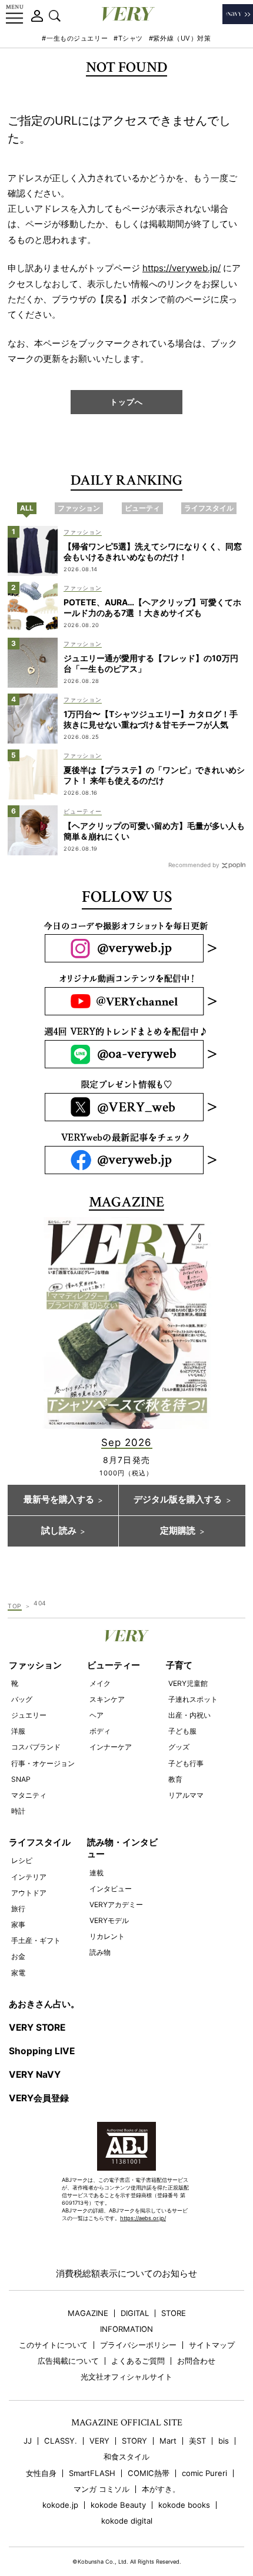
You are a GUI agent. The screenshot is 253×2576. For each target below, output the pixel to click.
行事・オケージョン (43, 1763)
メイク (100, 1683)
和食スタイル (126, 2457)
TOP (15, 1606)
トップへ (126, 402)
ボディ (100, 1731)
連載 (96, 1873)
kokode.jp (60, 2505)
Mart (168, 2441)
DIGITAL (135, 2313)
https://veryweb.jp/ (182, 268)
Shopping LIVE (42, 2051)
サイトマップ (212, 2345)
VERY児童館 (188, 1683)
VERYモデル (109, 1920)
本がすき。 (161, 2489)
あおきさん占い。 (44, 2004)
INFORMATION (126, 2329)
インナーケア (111, 1747)
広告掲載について (68, 2361)
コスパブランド (36, 1747)
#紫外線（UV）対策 (180, 38)
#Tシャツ (128, 38)
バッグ (22, 1699)
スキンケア (107, 1699)
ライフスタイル (40, 1842)
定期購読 (178, 1531)
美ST (197, 2441)
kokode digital (127, 2521)
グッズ (179, 1747)
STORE (174, 2313)
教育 (175, 1779)
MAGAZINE (88, 2313)
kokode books (184, 2505)
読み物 (100, 1952)
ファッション (35, 1665)
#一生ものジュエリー (75, 38)
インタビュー (111, 1889)
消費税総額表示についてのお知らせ (126, 2273)
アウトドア (29, 1893)
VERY (99, 2441)
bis (224, 2441)
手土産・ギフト (36, 1940)
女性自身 (41, 2473)
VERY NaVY (35, 2075)
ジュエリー (29, 1715)
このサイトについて (53, 2345)
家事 (18, 1924)
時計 (18, 1811)
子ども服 (182, 1731)
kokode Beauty (118, 2505)
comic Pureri (204, 2473)
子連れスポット (193, 1699)
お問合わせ (196, 2361)
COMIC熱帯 (149, 2473)
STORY (134, 2441)
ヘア (96, 1715)
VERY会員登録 (39, 2098)
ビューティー (114, 1665)
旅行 (18, 1909)
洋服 (18, 1731)
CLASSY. (61, 2441)
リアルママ (186, 1795)
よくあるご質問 (138, 2361)
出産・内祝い (189, 1715)
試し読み (59, 1531)
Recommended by (194, 865)
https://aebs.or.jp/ (143, 2218)
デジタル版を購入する (178, 1499)
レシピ (22, 1860)
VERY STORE (37, 2027)
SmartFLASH (92, 2473)
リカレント (107, 1936)
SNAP (21, 1779)
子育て (179, 1665)
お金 (18, 1956)
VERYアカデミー (116, 1904)
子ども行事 (186, 1763)
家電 (18, 1973)
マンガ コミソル (101, 2489)
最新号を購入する (59, 1499)
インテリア (29, 1877)
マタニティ (29, 1795)
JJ (28, 2441)
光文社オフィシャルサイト (126, 2377)
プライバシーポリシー (138, 2345)
